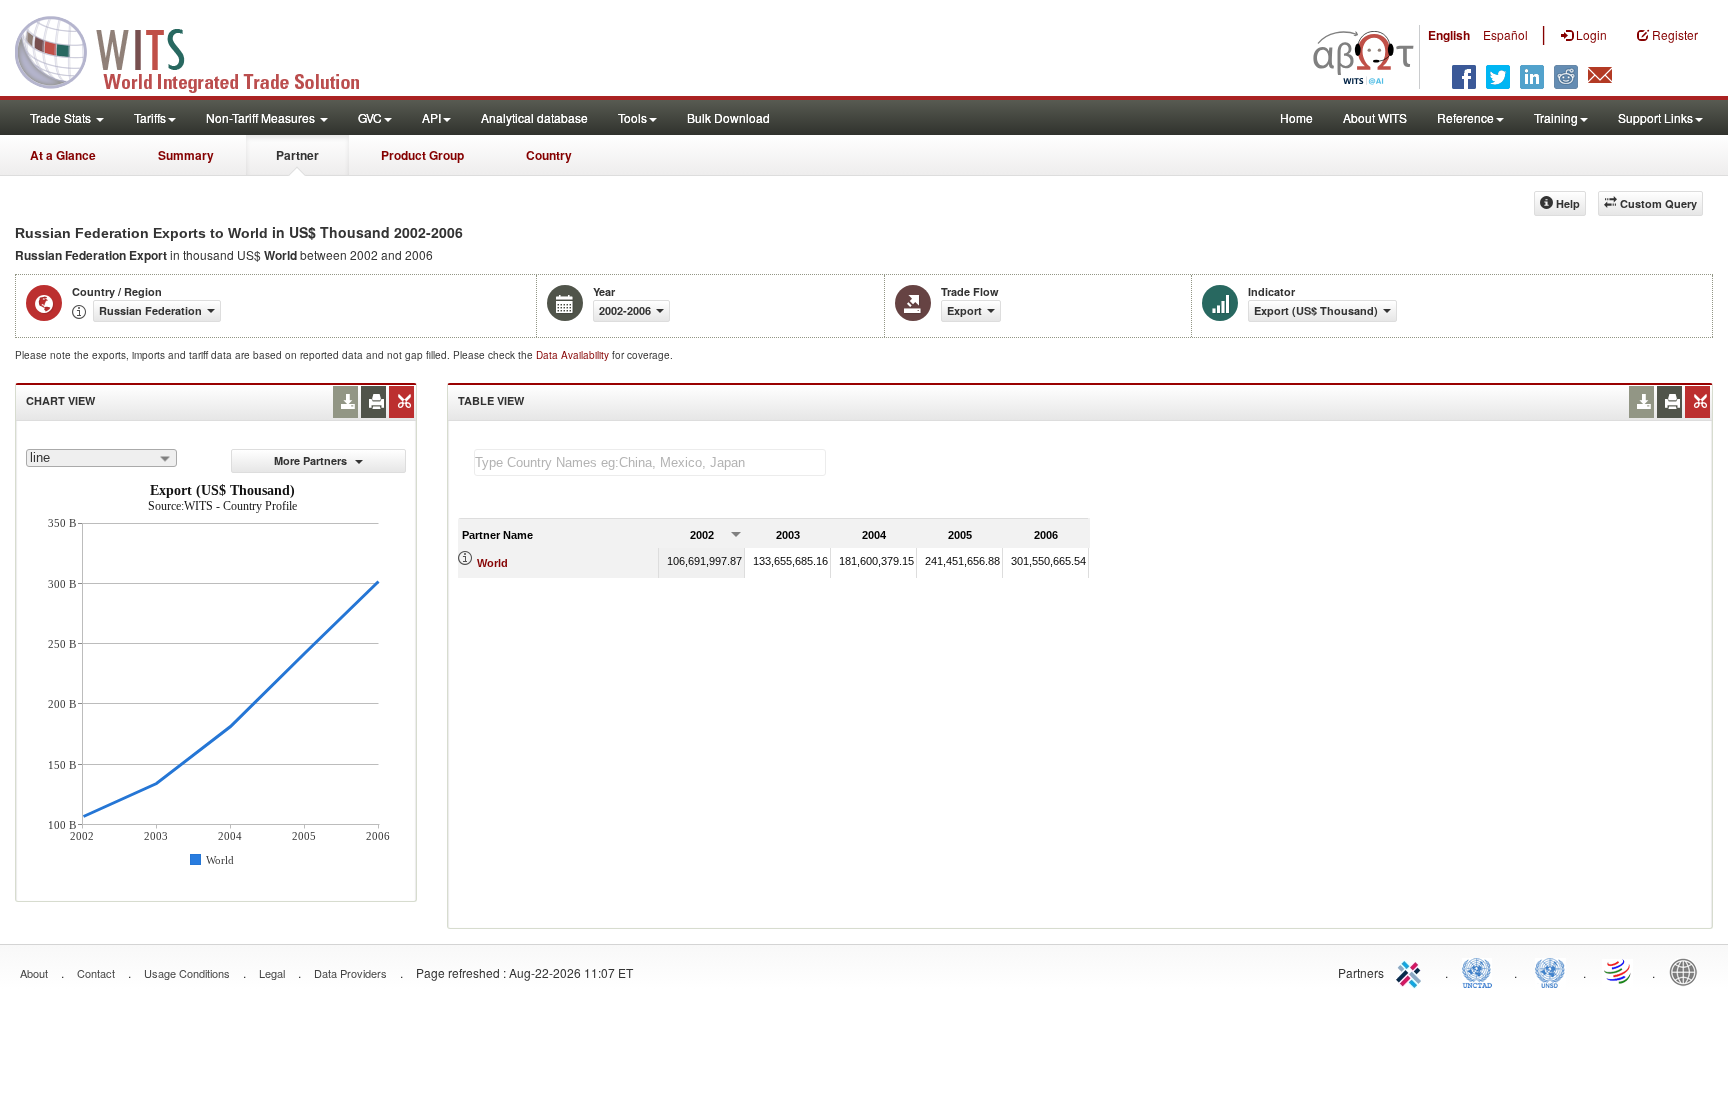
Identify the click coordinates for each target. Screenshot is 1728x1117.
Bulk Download (728, 117)
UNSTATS (1550, 971)
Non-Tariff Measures (262, 117)
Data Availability (574, 355)
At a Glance (63, 155)
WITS (200, 50)
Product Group (422, 155)
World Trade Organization (1619, 971)
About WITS (1375, 117)
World (492, 563)
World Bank (1688, 971)
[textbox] (650, 462)
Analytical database (534, 117)
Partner (297, 155)
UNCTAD (1481, 971)
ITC (1412, 971)
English (1449, 35)
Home (1296, 117)
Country (549, 155)
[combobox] (101, 458)
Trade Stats (62, 117)
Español (1505, 34)
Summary (186, 155)
